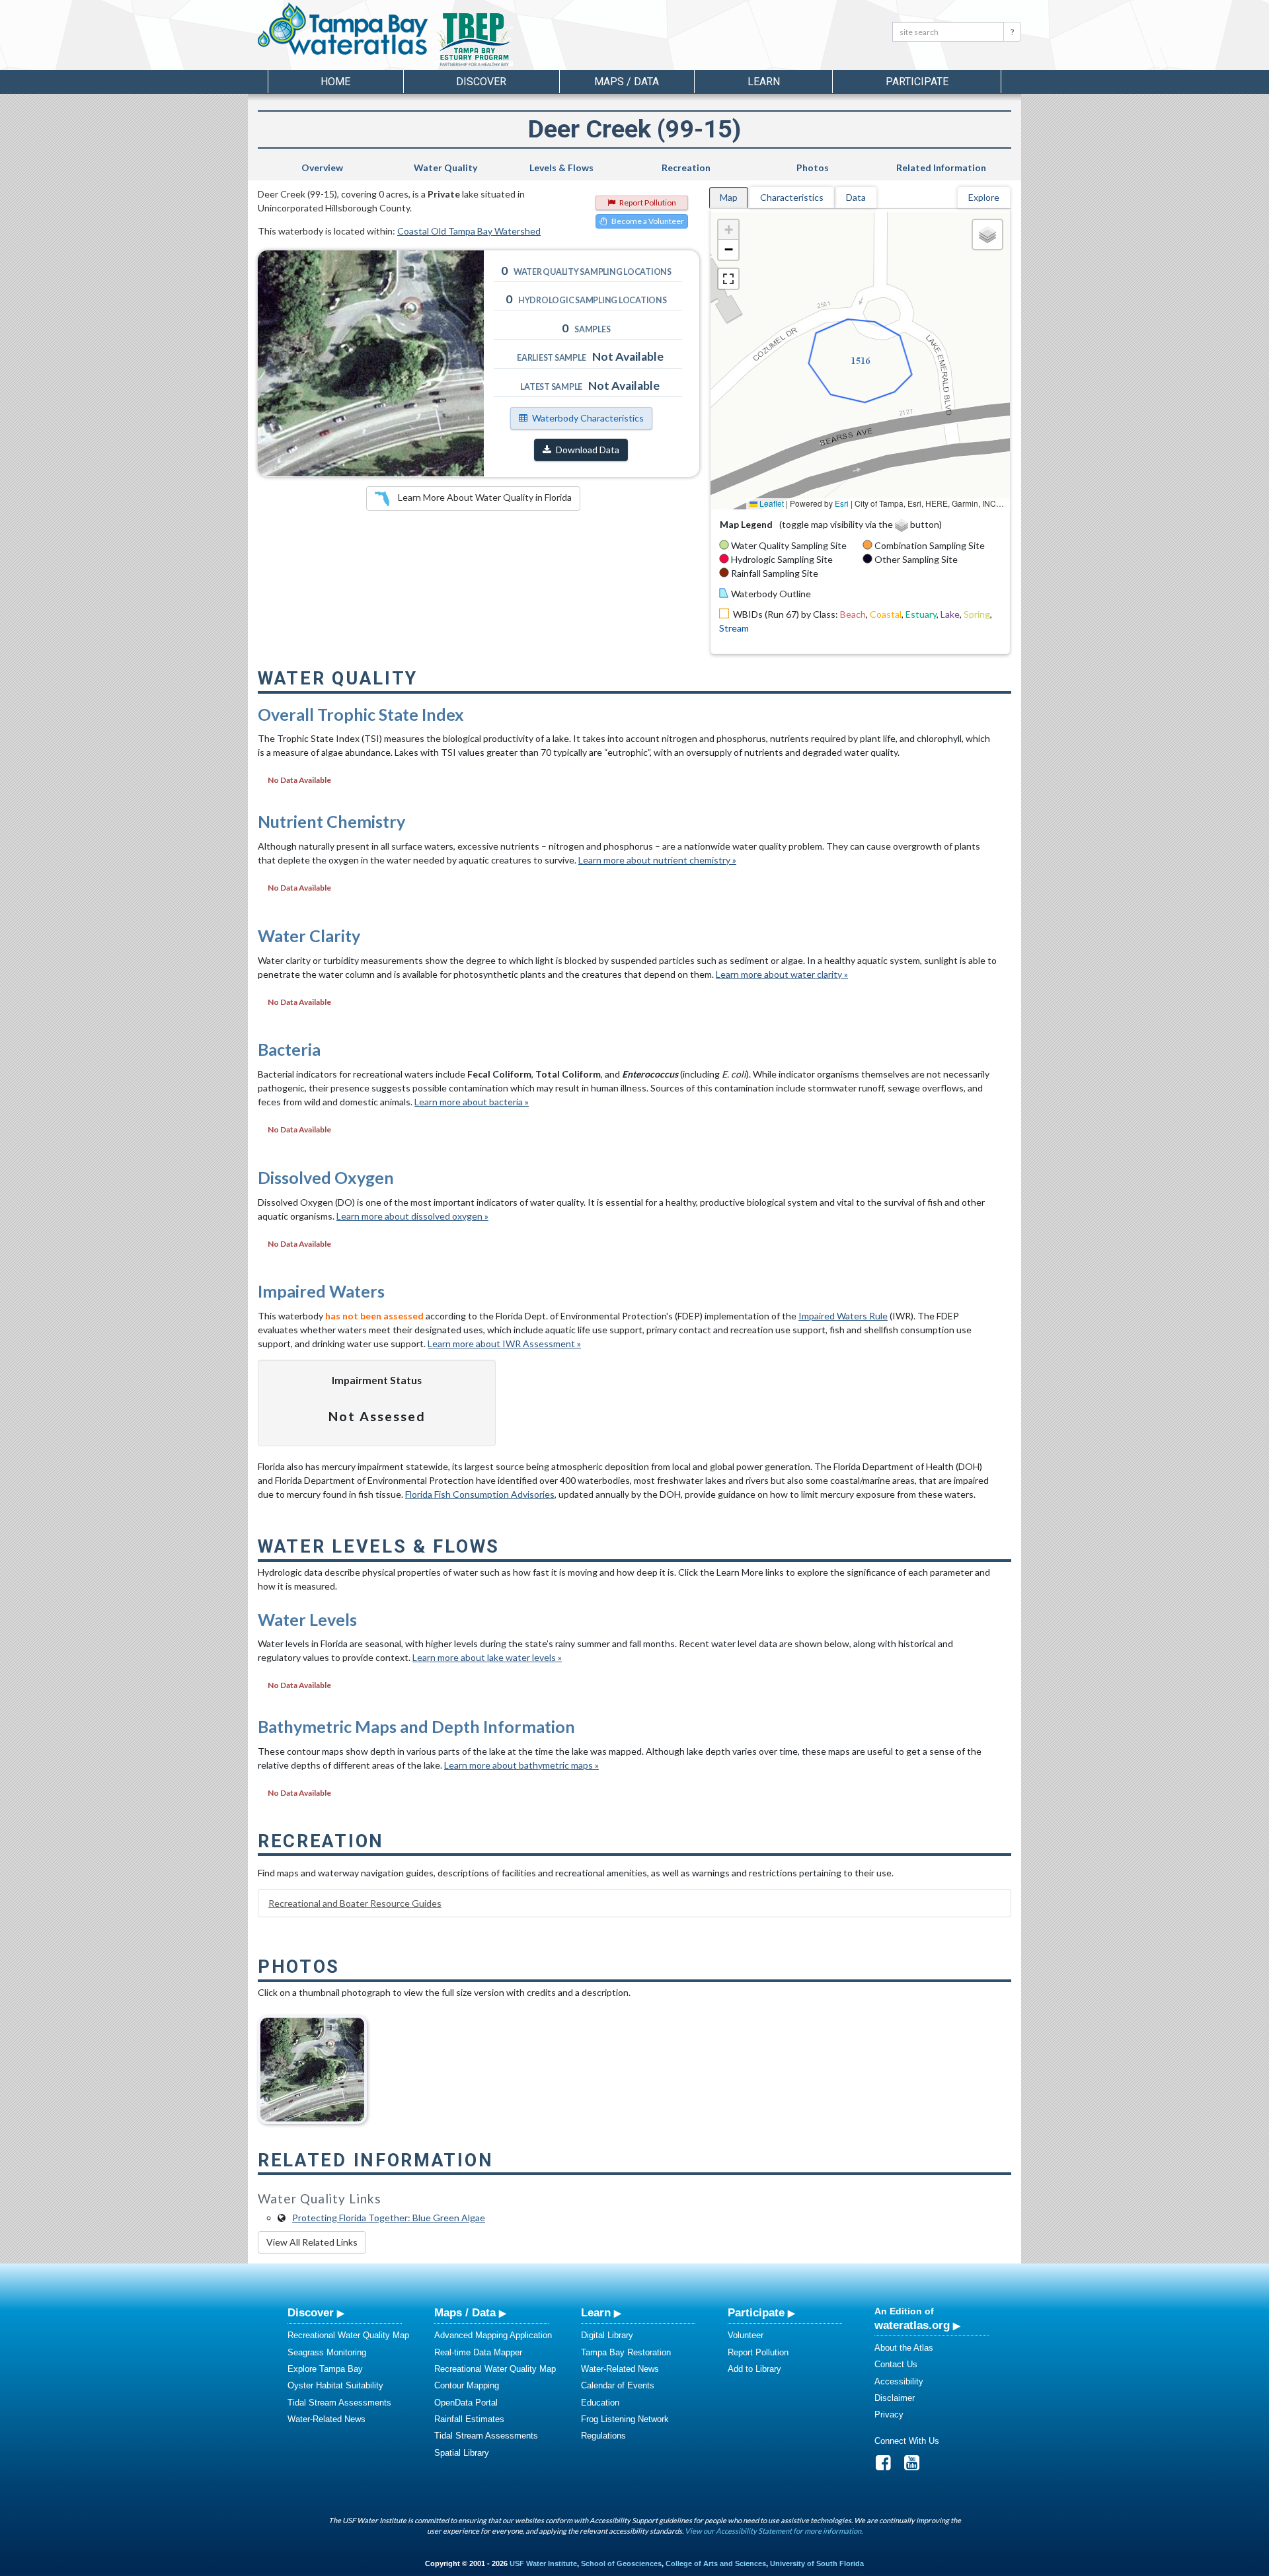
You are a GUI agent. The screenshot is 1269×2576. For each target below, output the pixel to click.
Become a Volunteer (648, 221)
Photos (813, 167)
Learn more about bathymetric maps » (521, 1765)
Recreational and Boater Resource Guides (355, 1903)
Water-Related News (327, 2419)
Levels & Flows (561, 167)
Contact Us (896, 2364)
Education (600, 2403)
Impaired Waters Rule (843, 1316)
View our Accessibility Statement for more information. (774, 2531)
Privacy (889, 2414)
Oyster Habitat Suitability (335, 2385)
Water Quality (445, 167)
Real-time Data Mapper (478, 2352)
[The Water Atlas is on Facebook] (888, 2466)
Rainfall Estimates (469, 2419)
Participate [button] (917, 82)
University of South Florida (817, 2563)
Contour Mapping (467, 2385)
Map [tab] (729, 197)
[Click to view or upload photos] (371, 363)
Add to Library (754, 2369)
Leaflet (771, 503)
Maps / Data (465, 2312)
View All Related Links (312, 2242)
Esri (842, 503)
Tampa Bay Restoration (626, 2352)
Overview (322, 167)
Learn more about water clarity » (782, 974)
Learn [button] (764, 82)
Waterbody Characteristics (588, 418)
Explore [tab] (984, 197)
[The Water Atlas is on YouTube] (916, 2466)
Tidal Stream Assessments (339, 2403)
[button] (728, 230)
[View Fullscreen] (728, 279)
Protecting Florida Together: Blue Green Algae (389, 2218)
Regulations (603, 2436)
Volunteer (746, 2335)
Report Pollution (648, 202)
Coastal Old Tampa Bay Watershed (469, 231)
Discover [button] (481, 82)
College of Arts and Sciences (716, 2563)
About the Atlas (904, 2348)
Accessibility (899, 2381)
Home (335, 82)
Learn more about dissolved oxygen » (412, 1216)
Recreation (686, 167)
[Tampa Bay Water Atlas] (343, 30)
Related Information (941, 167)
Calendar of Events (618, 2385)
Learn (596, 2312)
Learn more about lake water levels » (487, 1657)
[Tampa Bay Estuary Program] (512, 40)
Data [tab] (856, 197)
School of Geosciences (621, 2563)
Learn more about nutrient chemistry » (657, 860)
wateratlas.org (912, 2325)
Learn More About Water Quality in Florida (484, 497)
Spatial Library (462, 2453)
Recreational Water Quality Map (348, 2335)
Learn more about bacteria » (472, 1102)
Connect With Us (907, 2441)
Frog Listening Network (625, 2419)
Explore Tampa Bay (325, 2369)
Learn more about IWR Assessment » (504, 1343)
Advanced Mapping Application (493, 2335)
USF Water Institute (543, 2563)
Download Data (588, 450)
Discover (311, 2312)
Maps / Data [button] (627, 82)
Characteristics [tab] (792, 197)
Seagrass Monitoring (327, 2352)
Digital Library (607, 2335)
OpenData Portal (466, 2403)
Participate (756, 2312)
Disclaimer (895, 2398)
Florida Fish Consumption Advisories (480, 1494)
